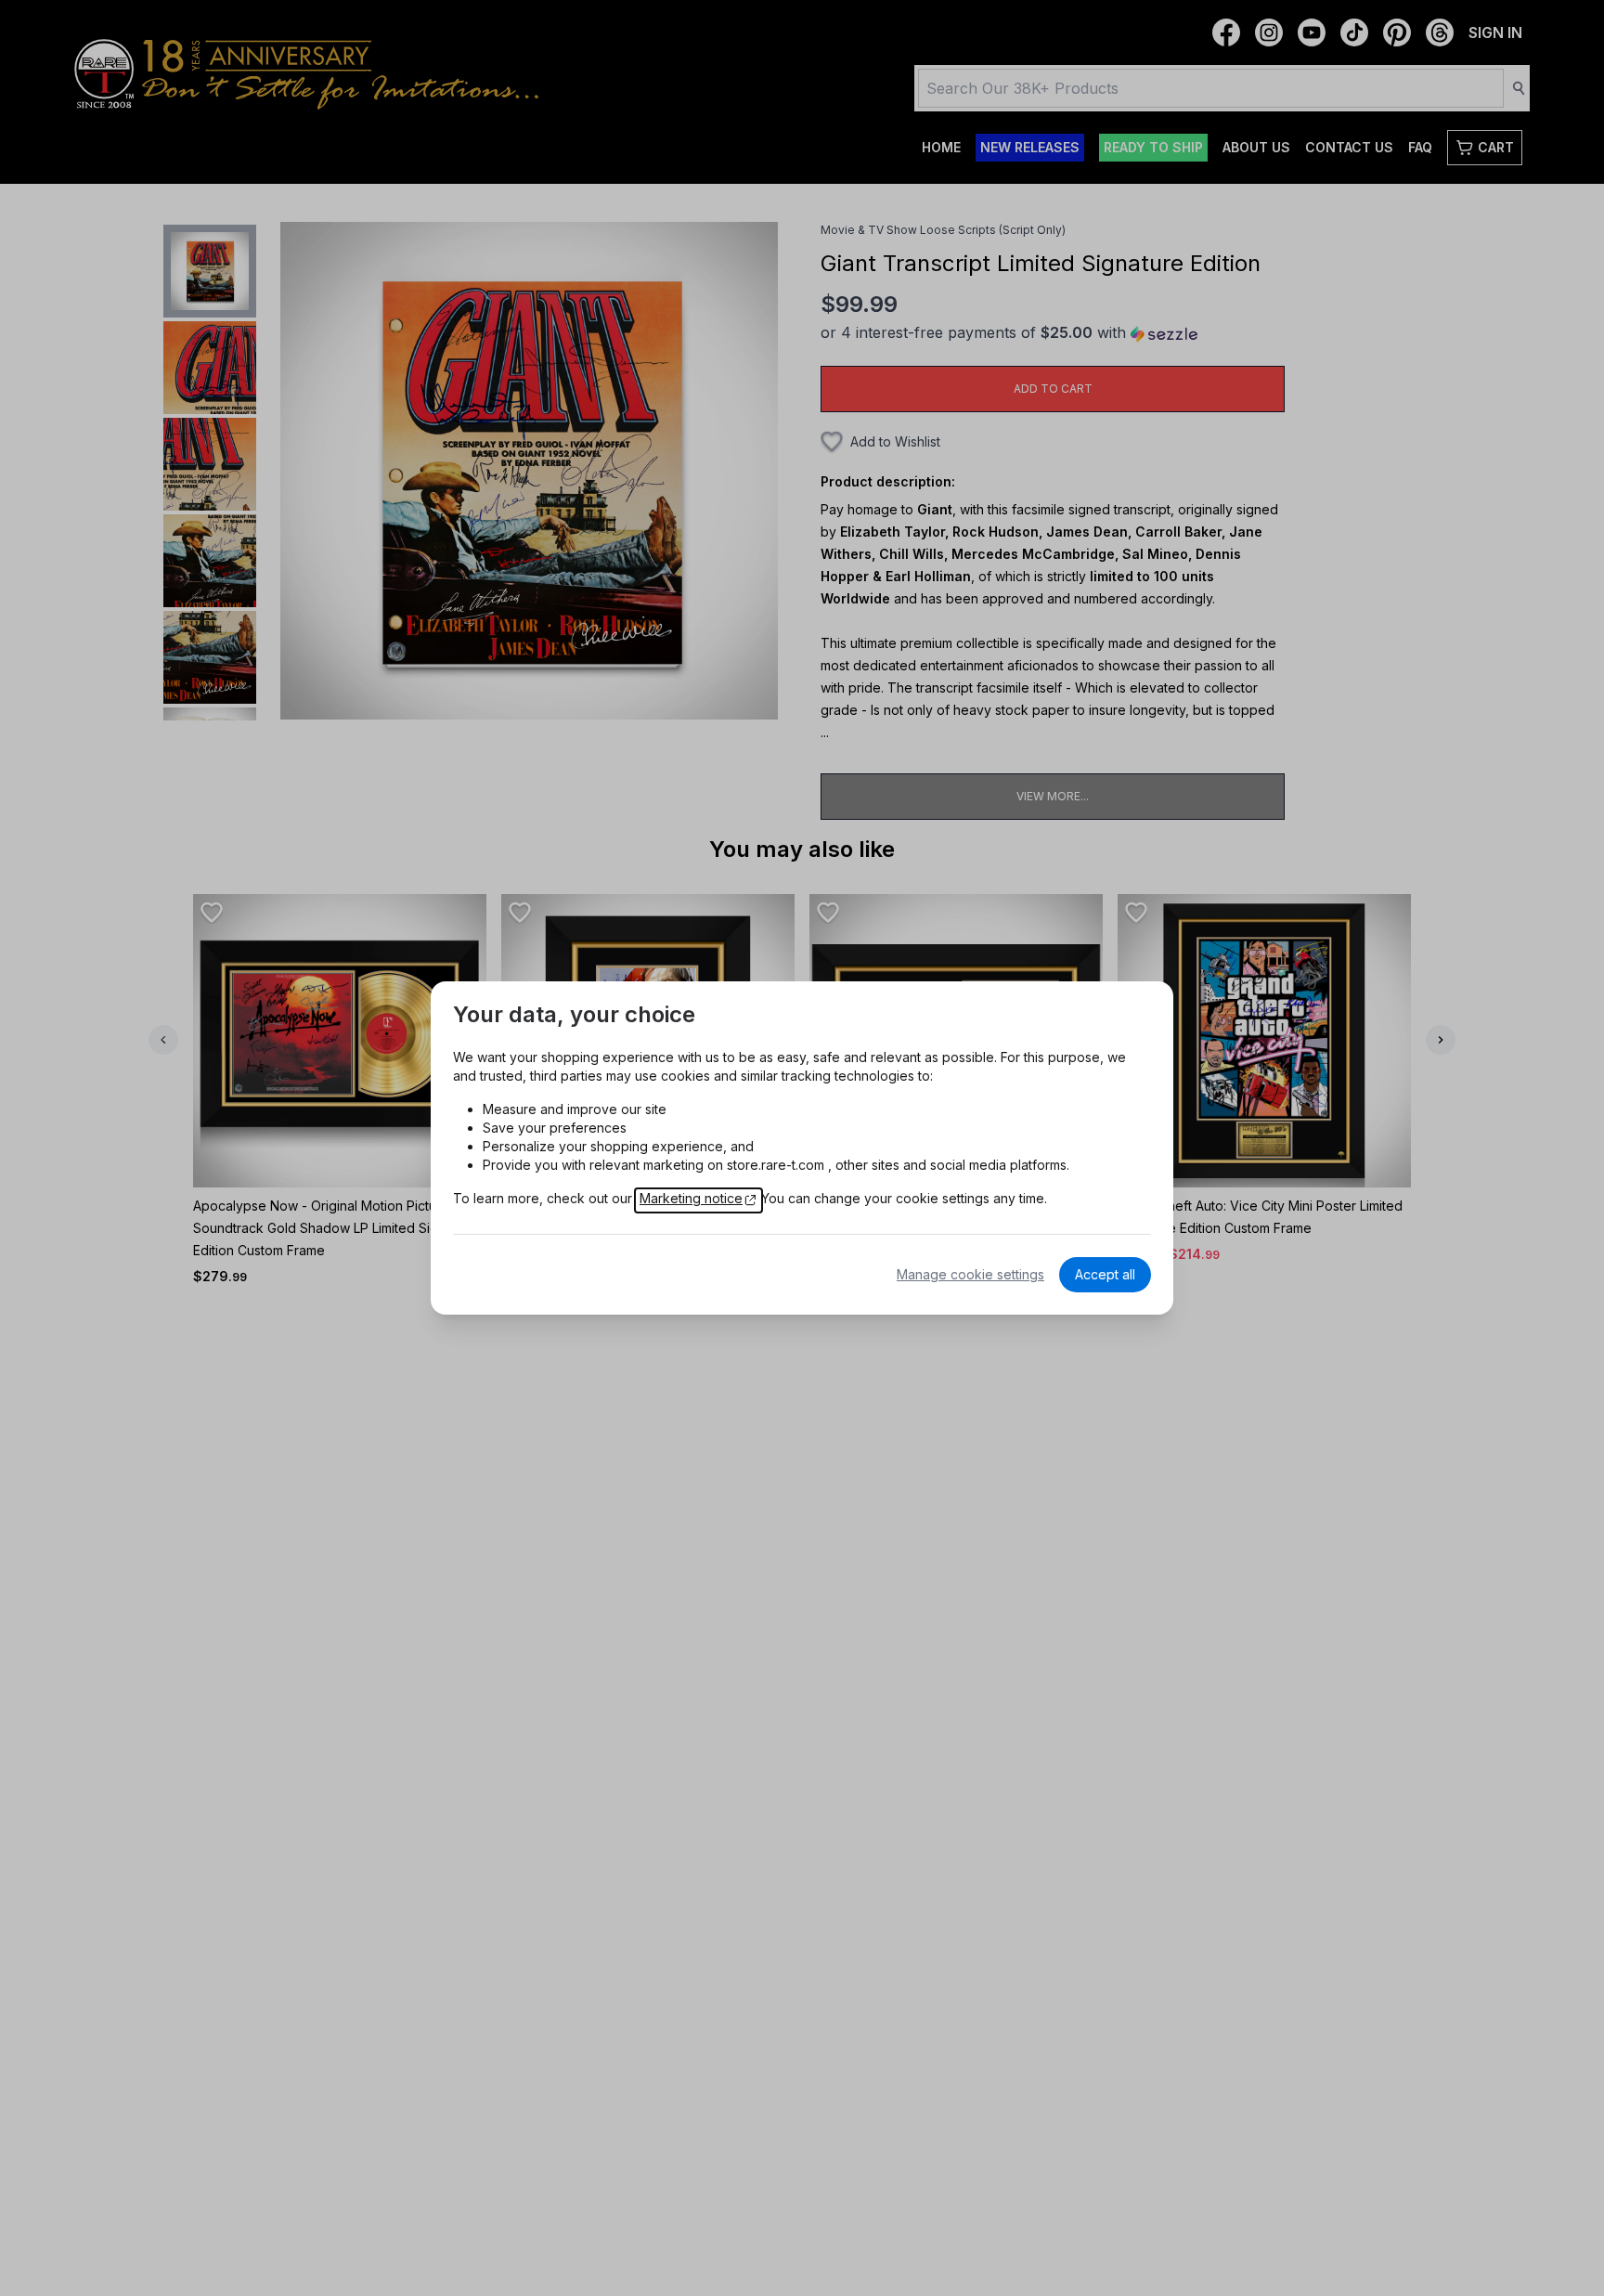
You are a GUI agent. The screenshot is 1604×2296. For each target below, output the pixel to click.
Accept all (1105, 1274)
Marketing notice (691, 1198)
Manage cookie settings (970, 1274)
